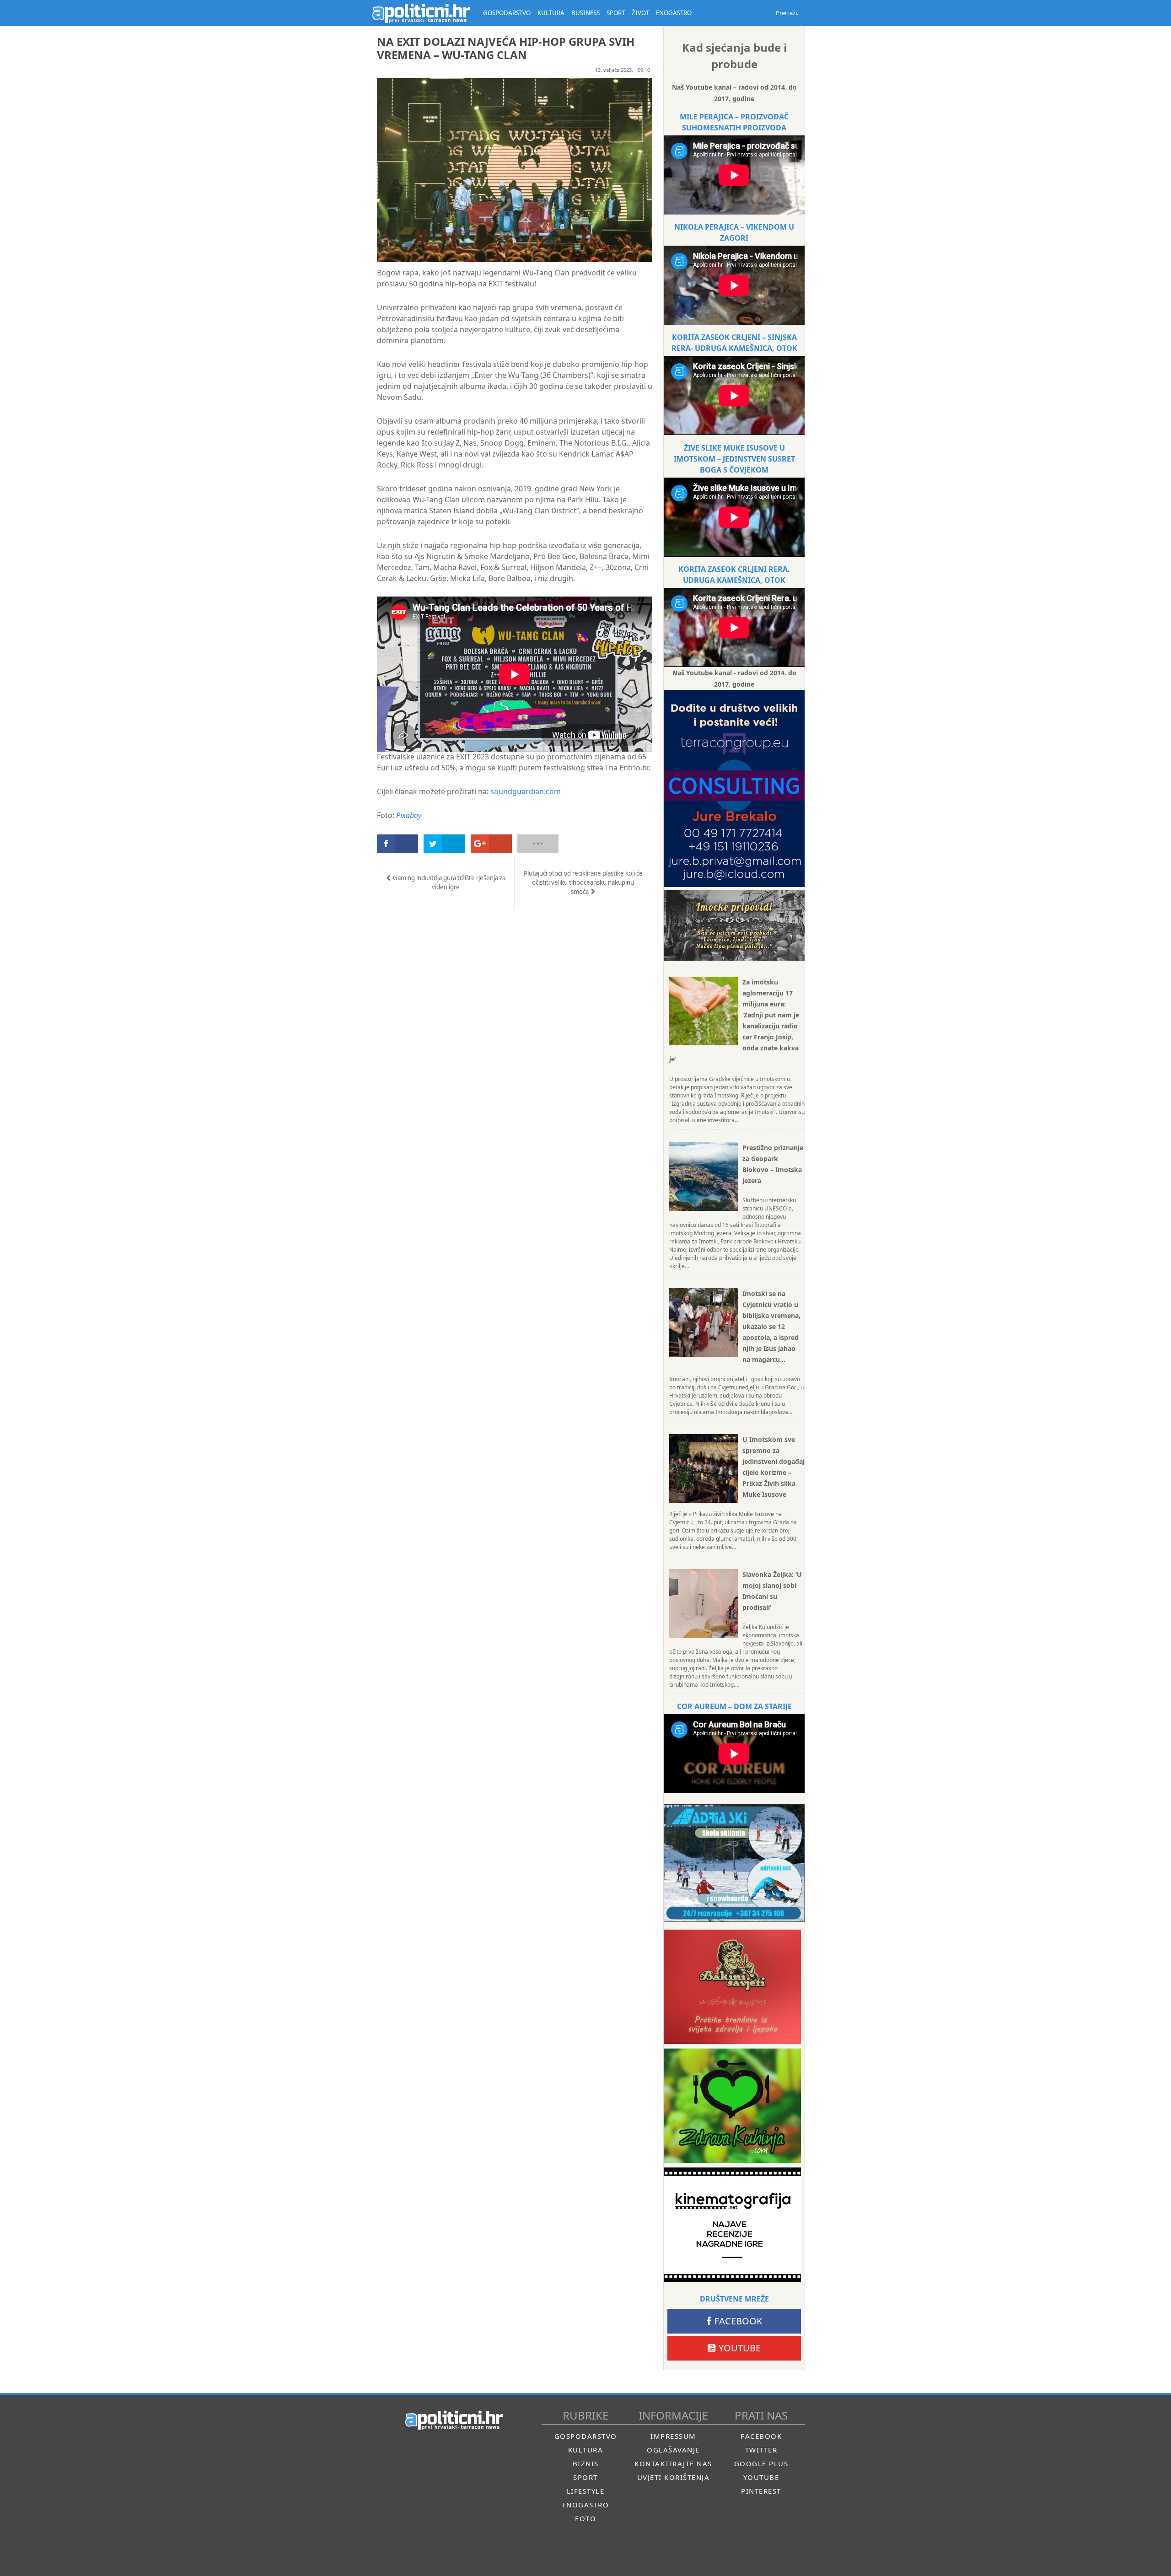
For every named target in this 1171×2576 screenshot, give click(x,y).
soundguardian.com (526, 791)
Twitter (761, 2450)
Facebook (738, 2321)
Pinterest (761, 2491)
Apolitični (421, 13)
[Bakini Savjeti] (732, 1987)
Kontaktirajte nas (673, 2463)
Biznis (586, 2463)
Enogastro (586, 2505)
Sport (585, 2477)
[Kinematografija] (732, 2225)
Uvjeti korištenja (674, 2477)
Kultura (586, 2450)
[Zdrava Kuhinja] (732, 2106)
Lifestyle (586, 2491)
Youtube (740, 2348)
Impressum (673, 2436)
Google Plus (761, 2463)
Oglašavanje (673, 2450)
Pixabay (409, 815)
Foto (585, 2518)
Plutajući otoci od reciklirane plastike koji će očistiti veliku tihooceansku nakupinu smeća (583, 882)
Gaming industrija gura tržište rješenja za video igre (449, 882)
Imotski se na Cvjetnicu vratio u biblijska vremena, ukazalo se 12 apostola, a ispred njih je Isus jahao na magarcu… (771, 1326)
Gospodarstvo (586, 2436)
